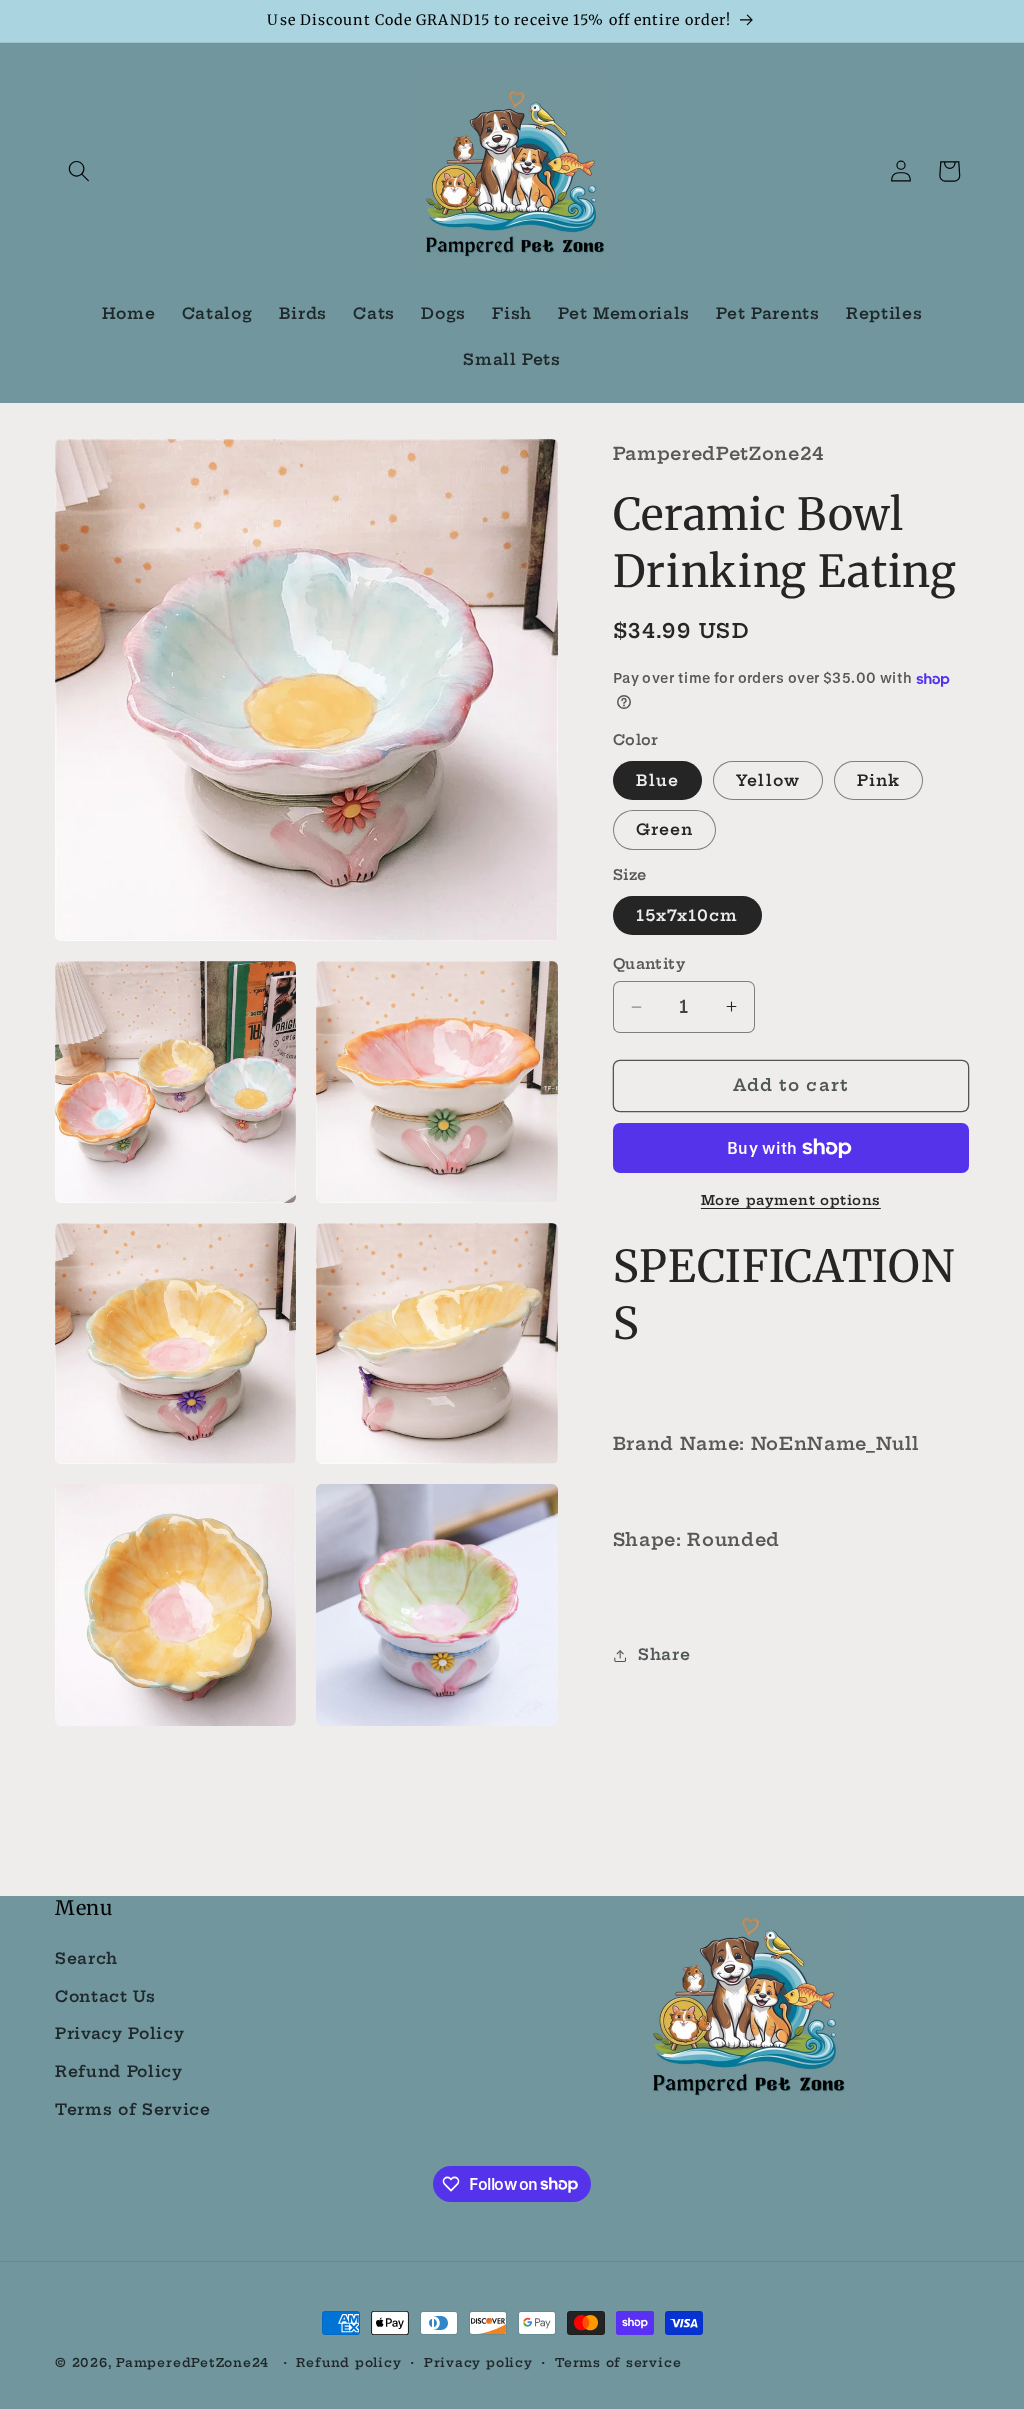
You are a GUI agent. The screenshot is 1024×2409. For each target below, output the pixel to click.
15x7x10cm (687, 915)
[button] (79, 171)
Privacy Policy (119, 2033)
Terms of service (618, 2362)
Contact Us (105, 1996)
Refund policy (348, 2362)
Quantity (649, 964)
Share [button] (664, 1654)
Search (86, 1958)
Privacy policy (478, 2362)
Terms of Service (133, 2109)
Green (665, 829)
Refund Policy (119, 2071)
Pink (878, 780)
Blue (657, 780)
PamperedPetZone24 (192, 2362)
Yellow (768, 780)
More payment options (791, 1200)
